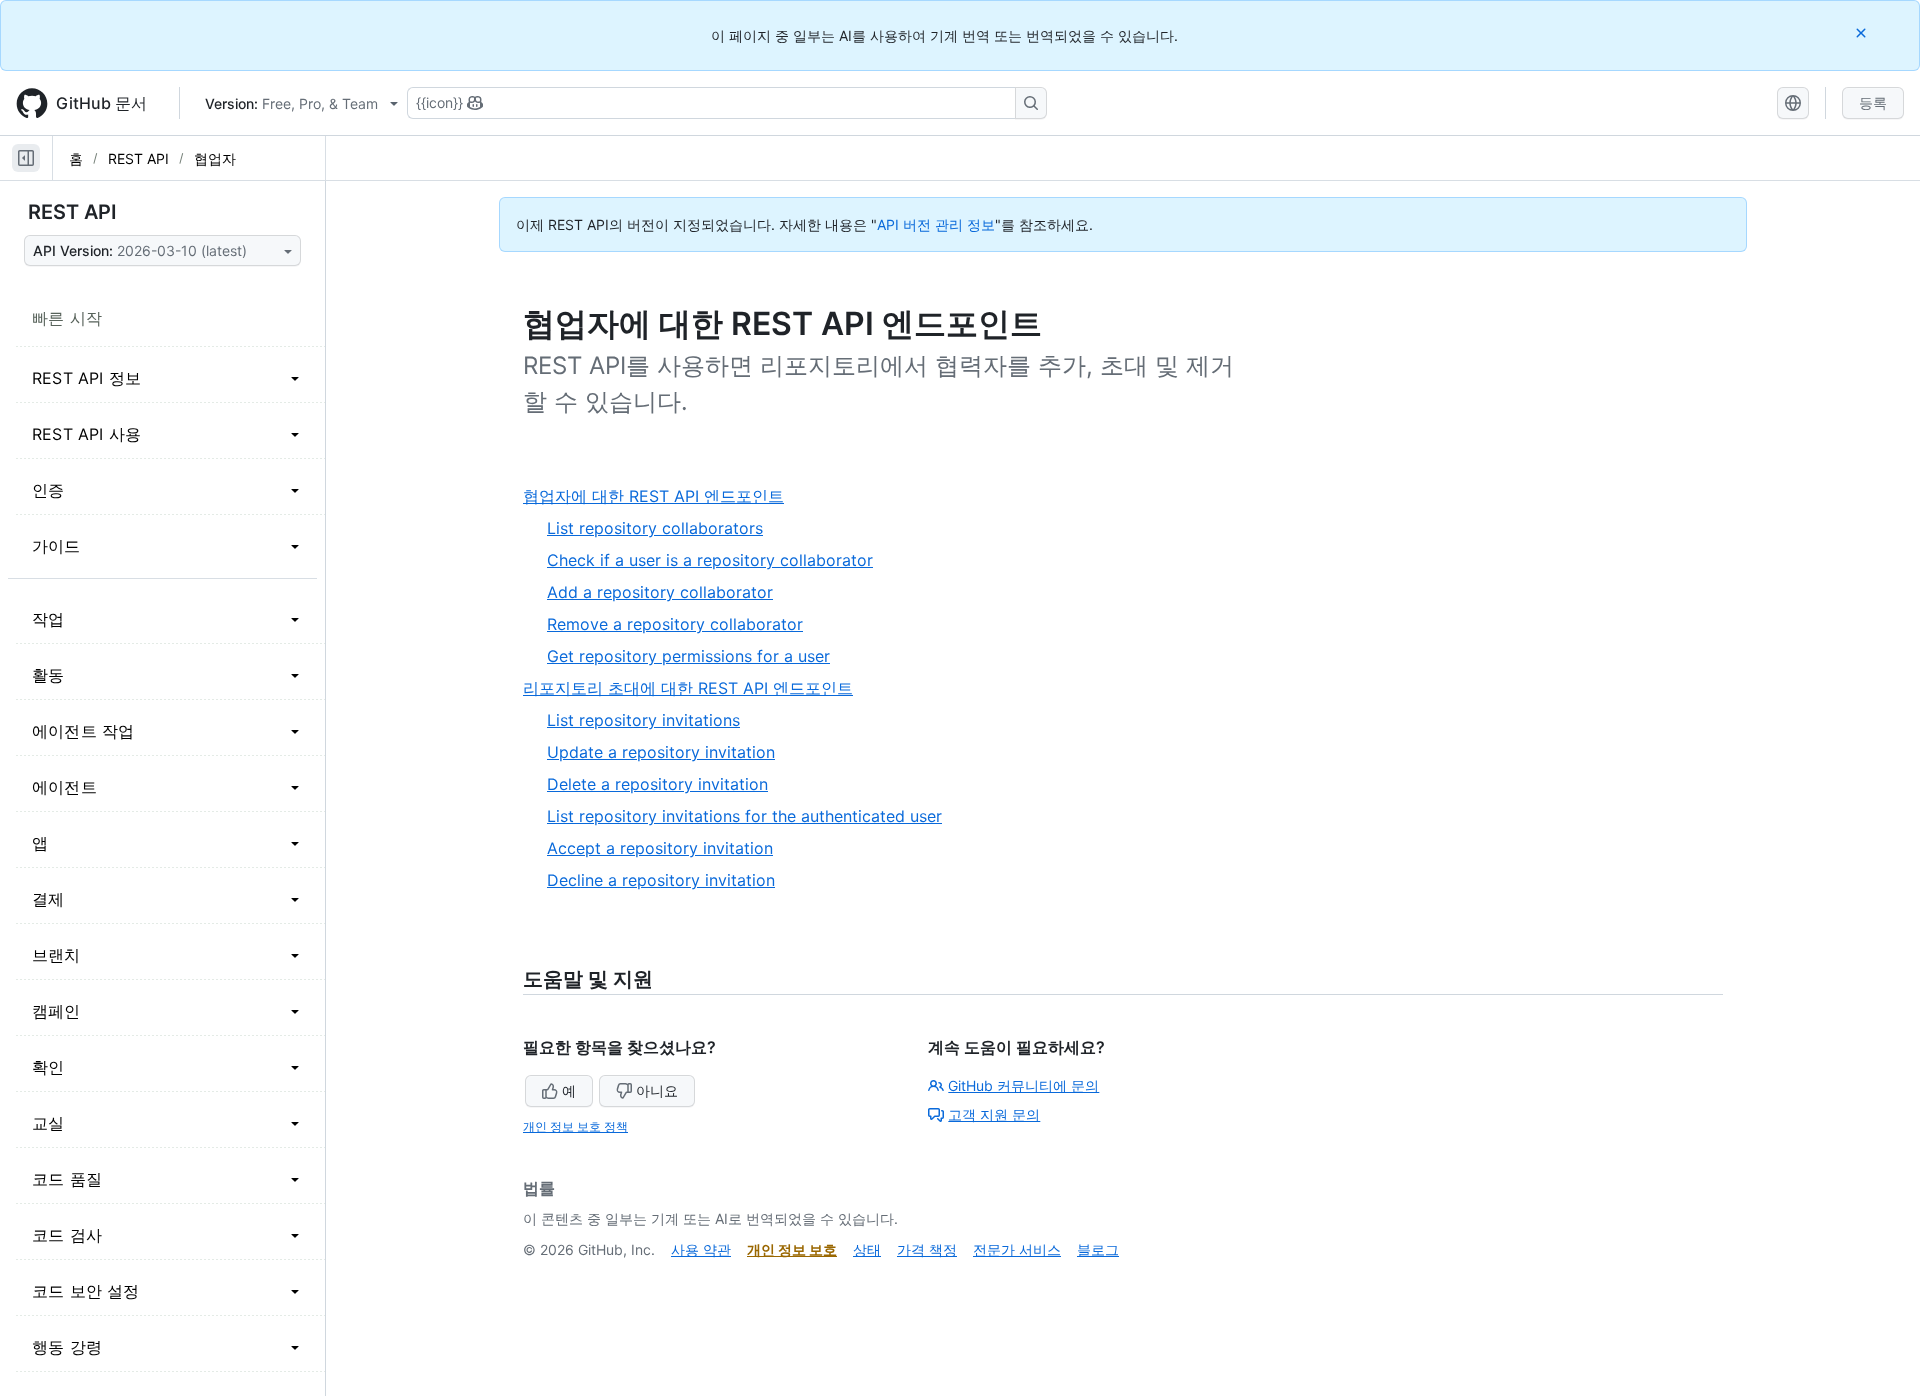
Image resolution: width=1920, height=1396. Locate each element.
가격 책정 (927, 1249)
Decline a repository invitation (661, 880)
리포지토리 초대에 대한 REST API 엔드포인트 (695, 688)
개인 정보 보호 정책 (575, 1126)
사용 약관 (701, 1249)
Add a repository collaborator (660, 592)
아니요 (657, 1090)
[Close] (1863, 32)
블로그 (1098, 1249)
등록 (1873, 102)
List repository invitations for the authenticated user (744, 816)
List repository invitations (643, 720)
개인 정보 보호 (792, 1249)
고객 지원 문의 (994, 1114)
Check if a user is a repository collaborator (710, 560)
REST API (138, 158)
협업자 (215, 158)
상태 (867, 1249)
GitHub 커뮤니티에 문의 (1023, 1085)
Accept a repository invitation (660, 848)
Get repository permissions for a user (688, 656)
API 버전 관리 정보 (936, 224)
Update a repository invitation (661, 752)
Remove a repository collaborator (675, 624)
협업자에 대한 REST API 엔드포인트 (661, 496)
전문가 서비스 (1017, 1249)
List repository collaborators (655, 528)
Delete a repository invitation (657, 784)
